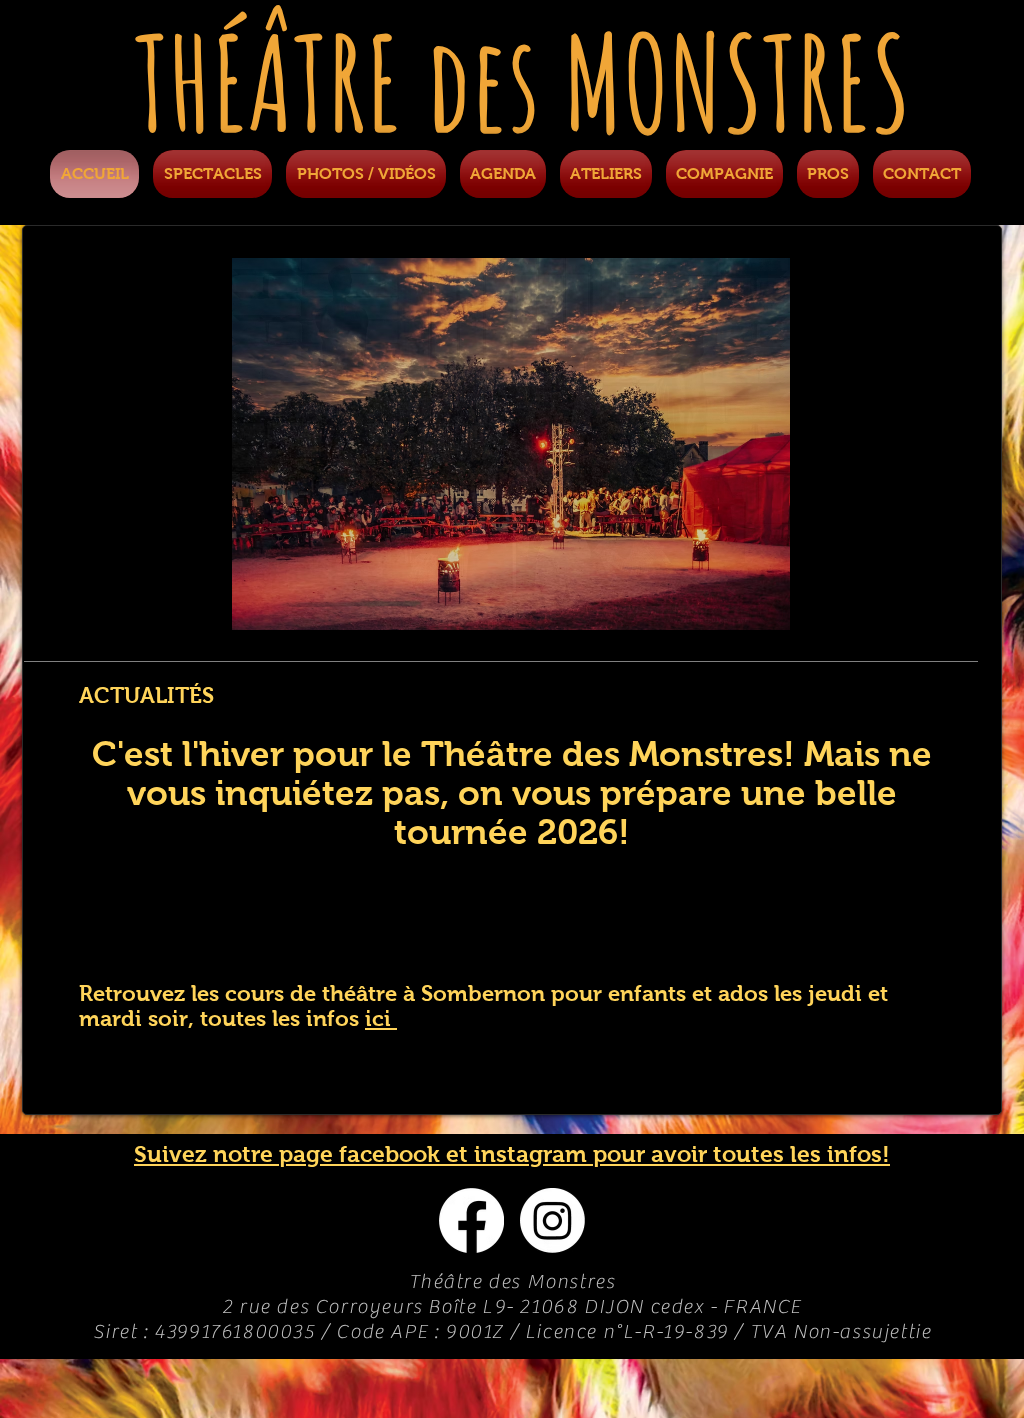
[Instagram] (552, 1220)
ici (381, 1018)
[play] (907, 612)
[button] (511, 444)
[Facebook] (471, 1220)
